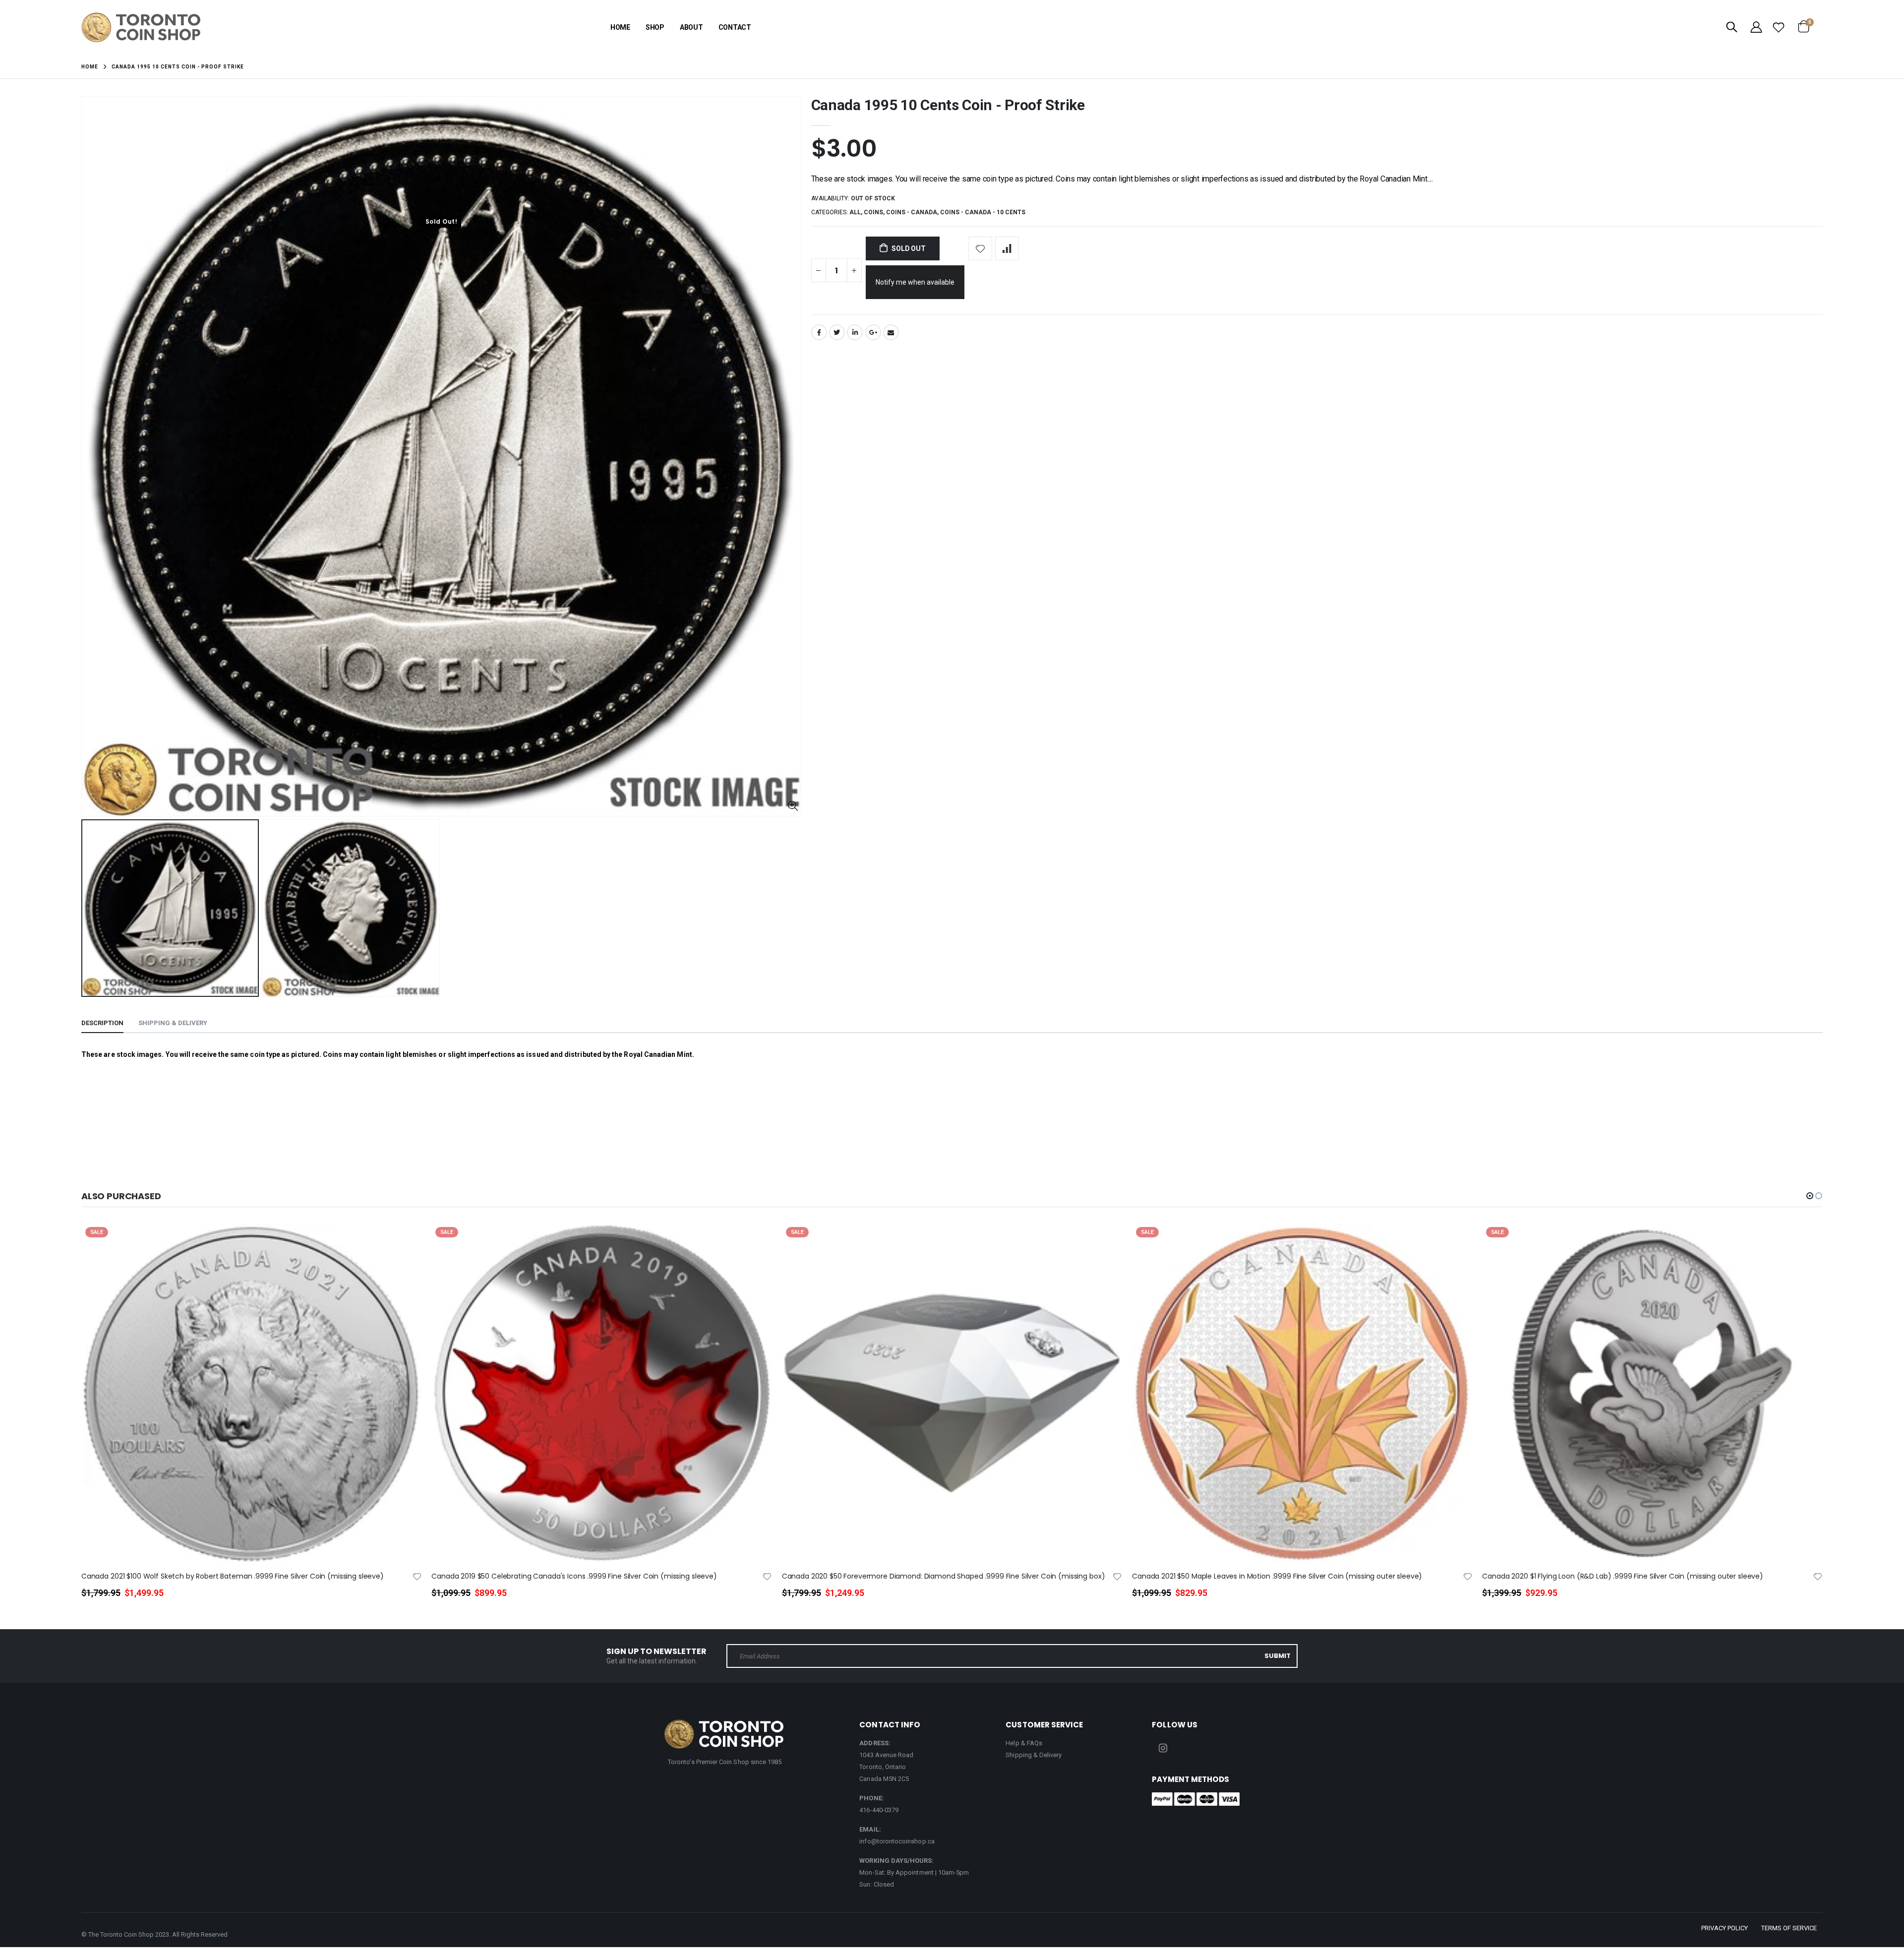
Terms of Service (1789, 1928)
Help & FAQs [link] (1024, 1743)
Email (891, 332)
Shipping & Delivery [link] (1034, 1755)
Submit (1278, 1656)
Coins (873, 212)
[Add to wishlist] (980, 248)
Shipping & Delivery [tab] (173, 1023)
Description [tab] (102, 1023)
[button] (1810, 1196)
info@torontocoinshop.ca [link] (897, 1841)
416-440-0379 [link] (879, 1810)
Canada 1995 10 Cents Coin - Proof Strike (948, 105)
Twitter (837, 332)
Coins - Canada (912, 212)
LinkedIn (855, 332)
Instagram (1163, 1748)
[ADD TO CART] (405, 1247)
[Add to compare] (1007, 248)
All (855, 212)
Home (90, 67)
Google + (873, 332)
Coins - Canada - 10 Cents (983, 212)
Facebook (819, 332)
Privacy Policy (1725, 1928)
